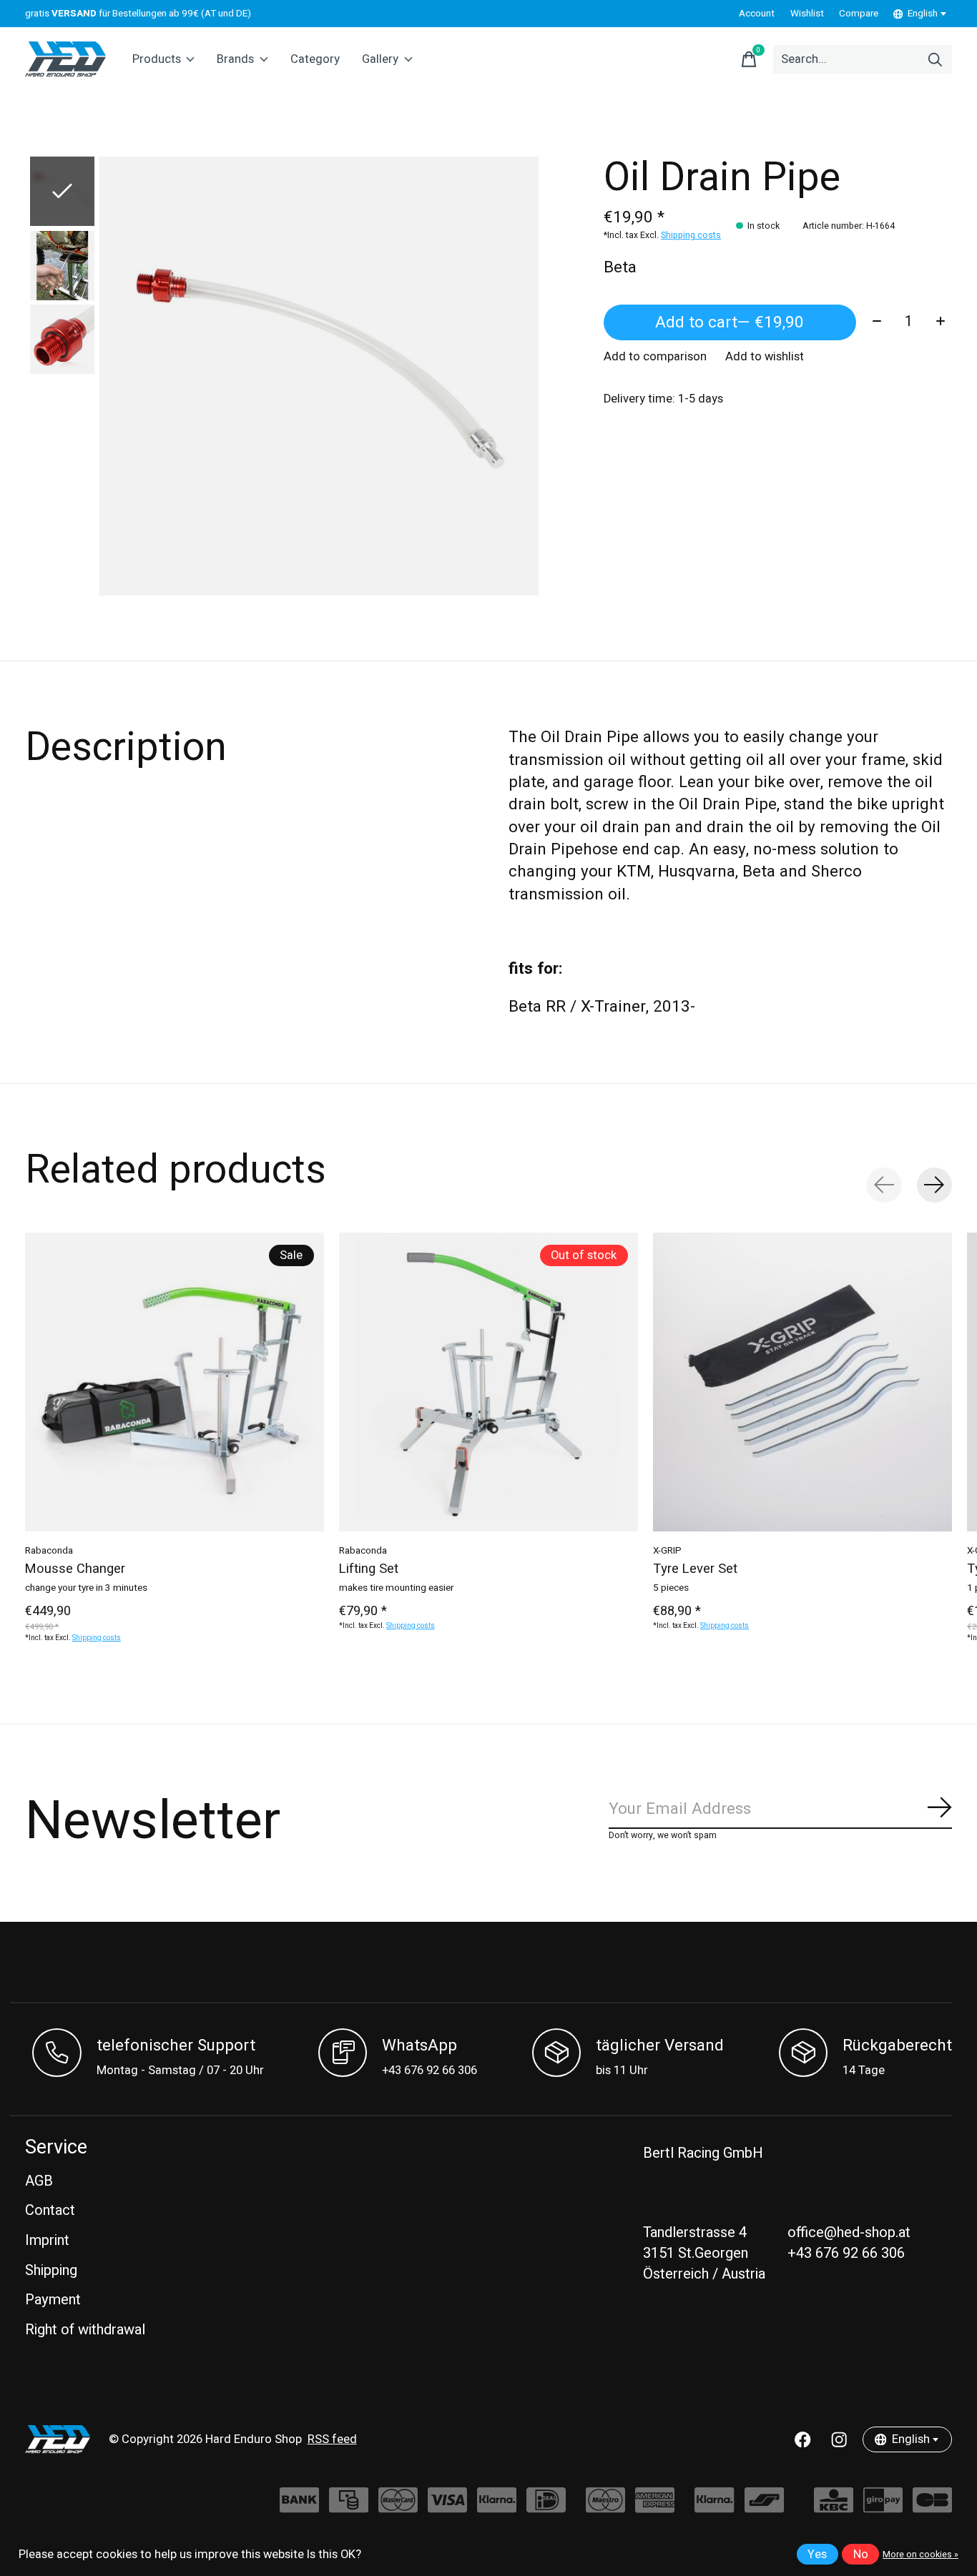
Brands (235, 59)
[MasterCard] (398, 2507)
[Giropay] (883, 2507)
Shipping (51, 2270)
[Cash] (349, 2507)
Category (315, 59)
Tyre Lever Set (695, 1569)
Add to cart (730, 322)
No (861, 2555)
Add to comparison (655, 357)
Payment (53, 2300)
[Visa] (447, 2507)
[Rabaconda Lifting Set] (488, 1382)
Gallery (380, 59)
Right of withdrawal (85, 2330)
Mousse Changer (75, 1569)
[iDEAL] (546, 2507)
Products (157, 59)
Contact (50, 2210)
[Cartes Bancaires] (932, 2507)
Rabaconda (49, 1551)
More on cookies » (920, 2555)
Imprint (47, 2240)
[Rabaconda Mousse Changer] (175, 1382)
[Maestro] (605, 2507)
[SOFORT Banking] (497, 2507)
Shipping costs (691, 235)
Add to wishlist (765, 357)
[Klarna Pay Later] (714, 2507)
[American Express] (655, 2507)
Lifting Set (369, 1569)
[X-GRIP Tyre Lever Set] (802, 1382)
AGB (39, 2181)
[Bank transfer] (299, 2507)
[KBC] (834, 2507)
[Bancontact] (764, 2507)
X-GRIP (667, 1551)
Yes (817, 2555)
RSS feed (332, 2439)
